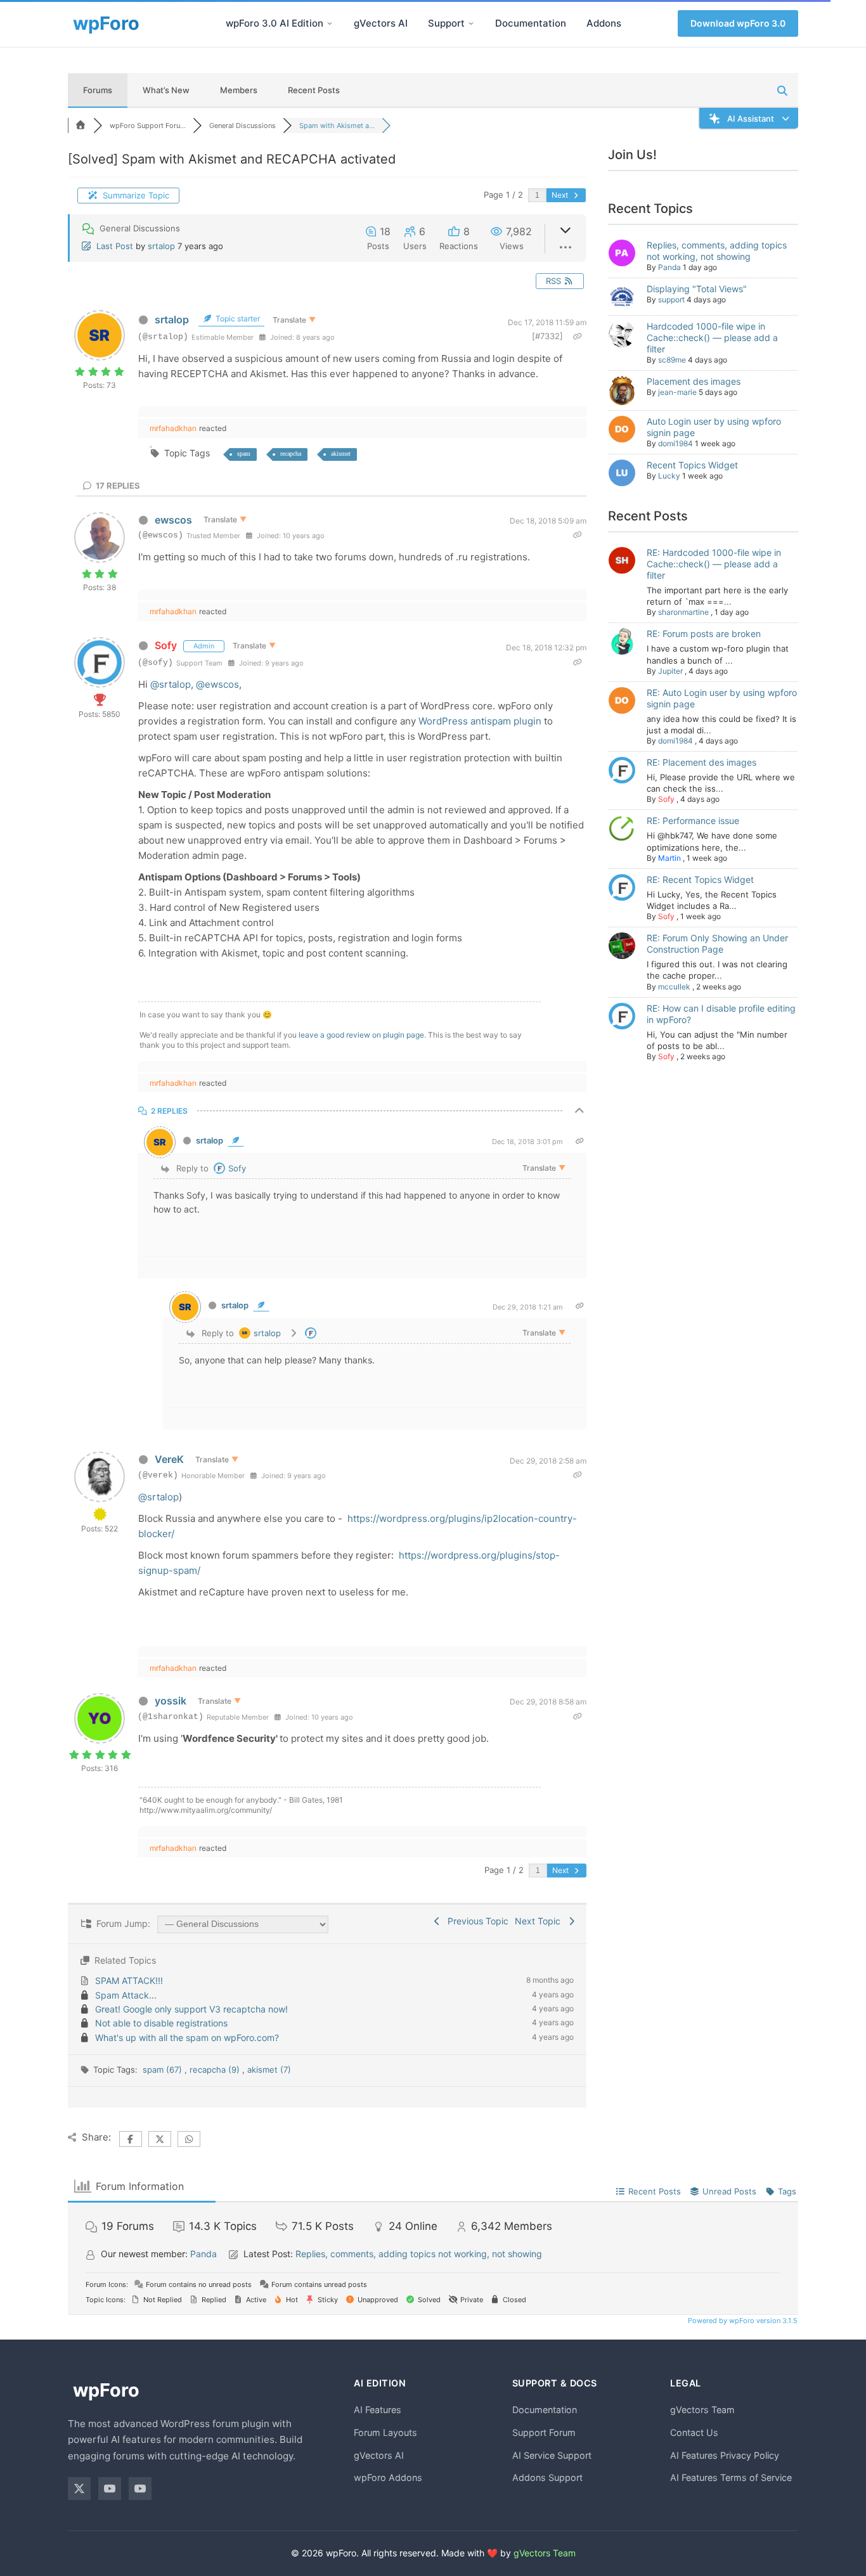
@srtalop (171, 684)
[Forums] (81, 126)
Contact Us (694, 2432)
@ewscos (217, 684)
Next (561, 195)
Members (239, 90)
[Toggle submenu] (330, 23)
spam (244, 454)
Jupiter (670, 671)
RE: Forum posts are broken (704, 634)
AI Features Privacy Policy (725, 2455)
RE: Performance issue (693, 821)
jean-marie (677, 392)
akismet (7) (269, 2070)
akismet (341, 454)
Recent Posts (314, 90)
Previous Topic (475, 1921)
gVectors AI (381, 23)
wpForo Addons (388, 2477)
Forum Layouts (385, 2432)
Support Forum (544, 2432)
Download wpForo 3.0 (738, 23)
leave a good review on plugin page (361, 1035)
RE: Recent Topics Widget (700, 879)
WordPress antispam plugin (481, 721)
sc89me (672, 360)
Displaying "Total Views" (697, 289)
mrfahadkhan (173, 428)
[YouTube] (110, 2489)
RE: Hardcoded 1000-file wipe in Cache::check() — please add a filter (714, 564)
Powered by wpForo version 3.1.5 (742, 2321)
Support (446, 23)
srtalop (161, 246)
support (671, 299)
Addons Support (547, 2477)
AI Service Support (552, 2455)
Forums (98, 90)
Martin (669, 858)
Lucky (669, 476)
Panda (669, 267)
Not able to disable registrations (161, 2023)
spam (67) (164, 2070)
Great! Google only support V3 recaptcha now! (191, 2009)
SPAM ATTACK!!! (129, 1980)
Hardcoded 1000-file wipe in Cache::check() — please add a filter (712, 338)
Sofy (166, 645)
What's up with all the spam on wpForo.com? (187, 2038)
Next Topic (540, 1921)
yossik (171, 1701)
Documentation (531, 23)
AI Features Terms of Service (731, 2477)
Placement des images (694, 381)
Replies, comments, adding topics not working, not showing (717, 251)
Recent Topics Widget (692, 465)
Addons (604, 23)
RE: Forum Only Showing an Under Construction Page (717, 943)
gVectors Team (702, 2410)
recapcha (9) (216, 2070)
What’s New (166, 90)
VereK (169, 1459)
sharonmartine (683, 612)
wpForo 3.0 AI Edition (275, 23)
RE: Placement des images (701, 762)
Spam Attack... (126, 1995)
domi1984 (675, 443)
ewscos (173, 520)
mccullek (674, 987)
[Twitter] (79, 2489)
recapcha (291, 454)
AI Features (378, 2410)
